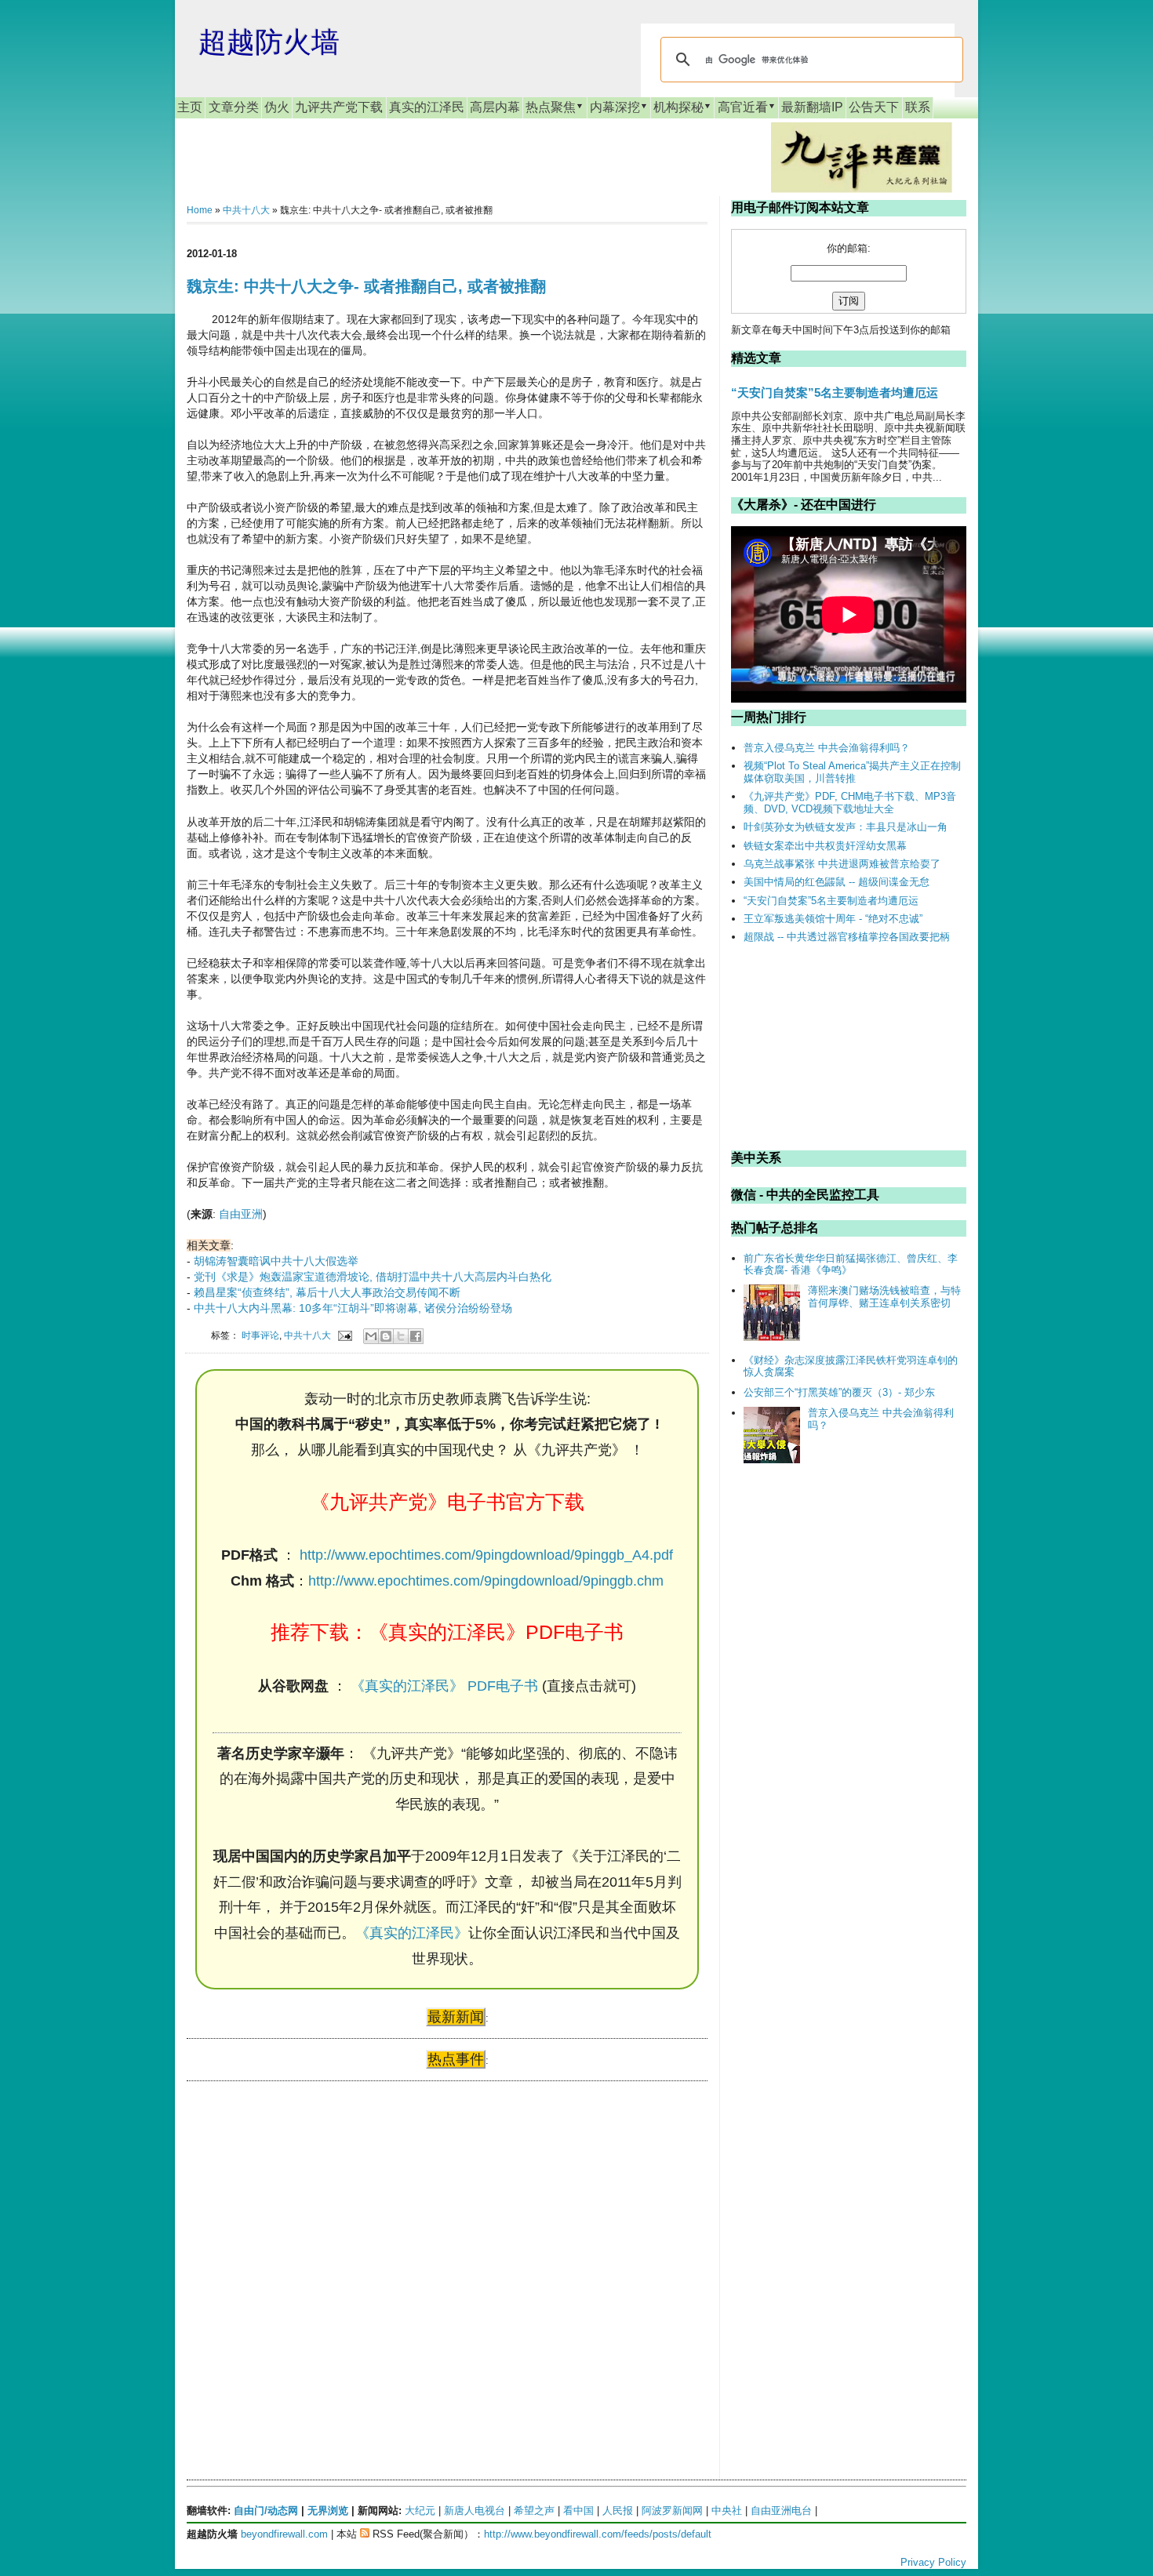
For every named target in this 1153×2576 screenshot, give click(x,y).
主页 (190, 107)
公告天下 (874, 107)
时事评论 (260, 1335)
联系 (918, 107)
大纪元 (420, 2511)
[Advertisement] (304, 2244)
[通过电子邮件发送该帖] (344, 1335)
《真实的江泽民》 (412, 1933)
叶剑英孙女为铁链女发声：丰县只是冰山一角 (846, 827)
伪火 (277, 107)
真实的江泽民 (427, 107)
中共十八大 (246, 210)
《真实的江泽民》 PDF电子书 (444, 1686)
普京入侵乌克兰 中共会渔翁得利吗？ (827, 748)
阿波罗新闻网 (672, 2511)
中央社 (727, 2511)
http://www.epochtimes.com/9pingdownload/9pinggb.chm (486, 1581)
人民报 (618, 2511)
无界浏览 (328, 2511)
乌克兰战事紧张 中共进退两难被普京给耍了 (842, 864)
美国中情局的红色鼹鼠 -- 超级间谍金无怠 (837, 882)
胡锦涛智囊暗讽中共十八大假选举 (276, 1261)
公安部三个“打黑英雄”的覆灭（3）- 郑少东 (839, 1392)
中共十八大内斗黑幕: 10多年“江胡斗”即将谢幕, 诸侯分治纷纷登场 (353, 1308)
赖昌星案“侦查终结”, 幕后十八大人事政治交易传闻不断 (327, 1292)
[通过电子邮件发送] (371, 1336)
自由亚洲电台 (781, 2511)
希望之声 (534, 2511)
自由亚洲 (241, 1214)
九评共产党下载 (339, 107)
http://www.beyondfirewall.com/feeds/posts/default (598, 2534)
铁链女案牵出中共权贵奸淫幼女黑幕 (825, 846)
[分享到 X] (401, 1336)
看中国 (578, 2511)
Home (200, 210)
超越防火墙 (269, 42)
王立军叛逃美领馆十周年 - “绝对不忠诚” (833, 919)
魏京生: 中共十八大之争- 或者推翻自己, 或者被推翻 (366, 286)
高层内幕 (495, 107)
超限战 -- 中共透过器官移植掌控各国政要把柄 (847, 937)
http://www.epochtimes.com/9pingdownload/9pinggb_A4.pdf (486, 1555)
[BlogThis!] (386, 1336)
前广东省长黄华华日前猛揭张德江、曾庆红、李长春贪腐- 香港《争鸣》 (851, 1264)
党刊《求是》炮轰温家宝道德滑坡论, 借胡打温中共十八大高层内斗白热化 (373, 1277)
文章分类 (234, 107)
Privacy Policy (933, 2562)
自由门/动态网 (266, 2511)
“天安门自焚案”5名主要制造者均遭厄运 (835, 392)
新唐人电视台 (475, 2511)
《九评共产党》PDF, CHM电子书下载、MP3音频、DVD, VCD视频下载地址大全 (850, 803)
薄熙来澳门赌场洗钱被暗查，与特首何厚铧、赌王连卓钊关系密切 (884, 1297)
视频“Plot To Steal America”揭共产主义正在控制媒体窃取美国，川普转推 (852, 772)
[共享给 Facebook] (416, 1336)
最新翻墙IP (812, 107)
